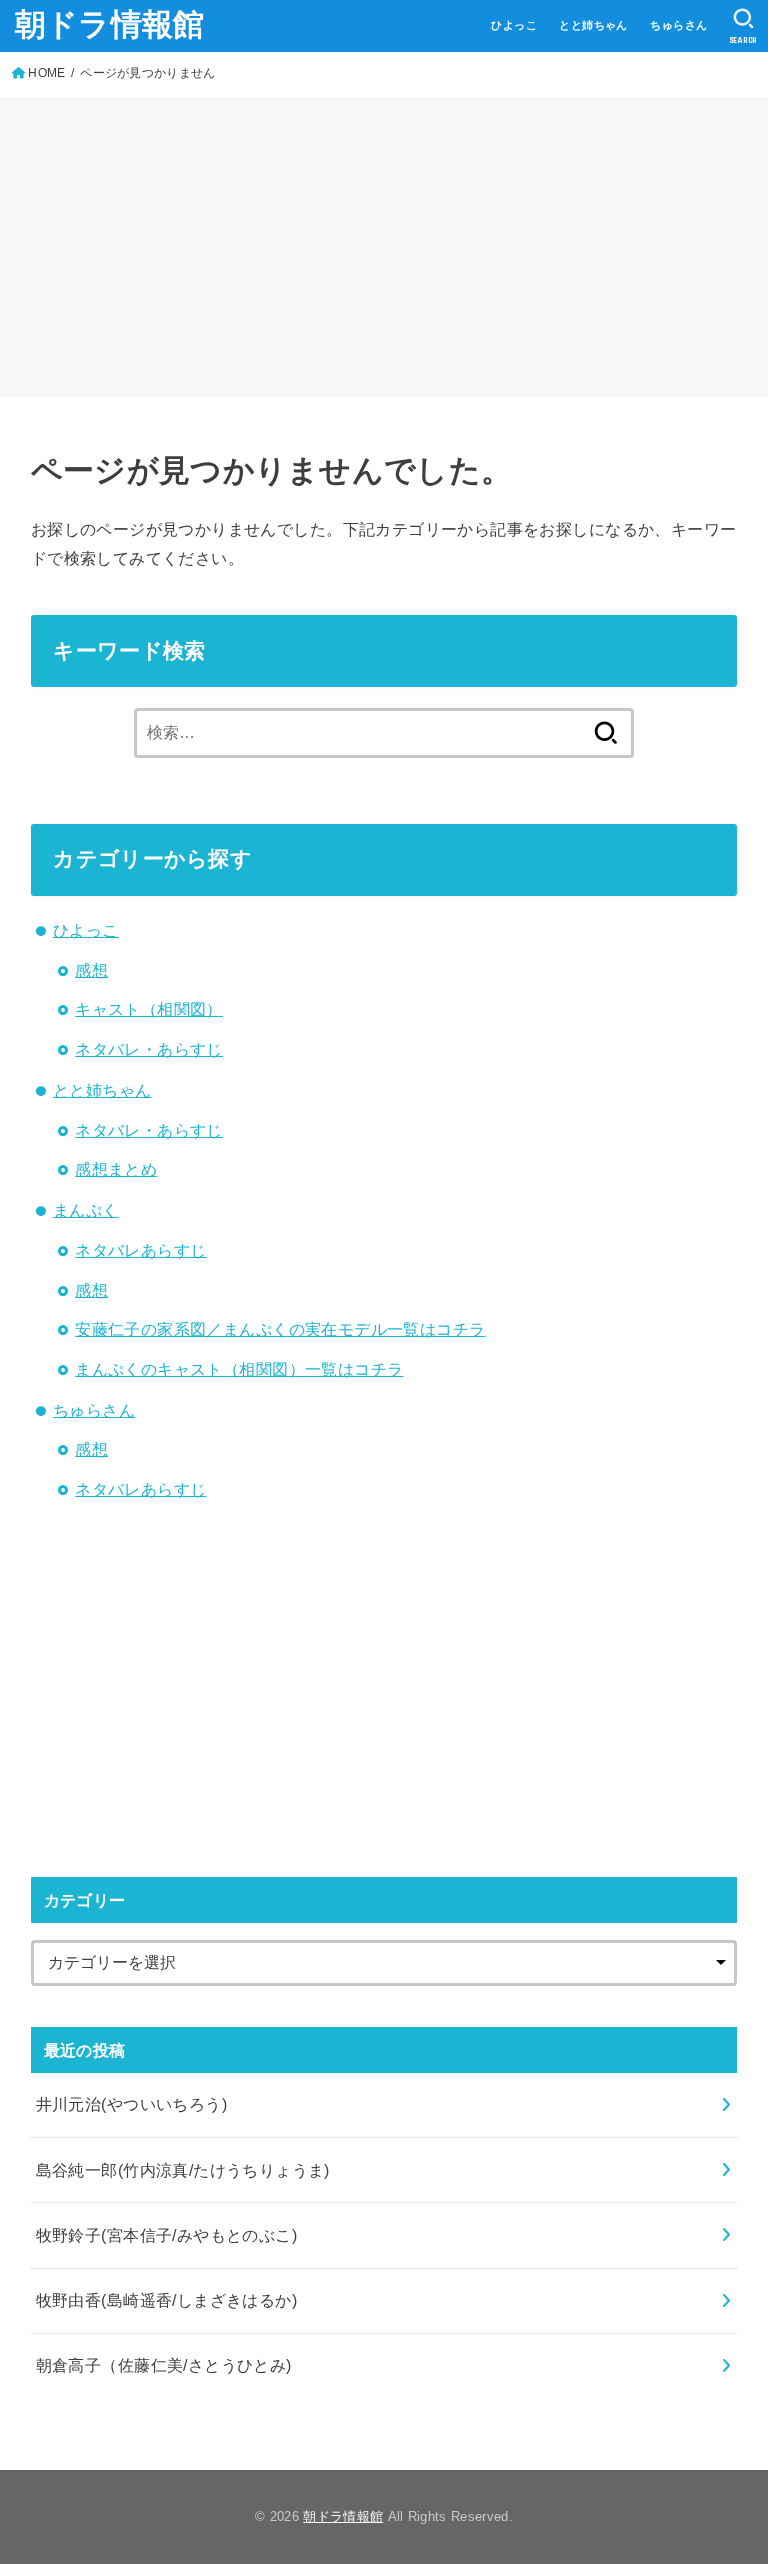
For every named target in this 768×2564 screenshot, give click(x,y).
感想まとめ (116, 1169)
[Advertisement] (384, 247)
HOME (46, 73)
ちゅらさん (678, 25)
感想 (91, 970)
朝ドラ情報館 (110, 24)
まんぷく (86, 1210)
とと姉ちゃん (593, 25)
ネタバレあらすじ (140, 1250)
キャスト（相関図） (149, 1009)
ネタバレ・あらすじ (149, 1049)
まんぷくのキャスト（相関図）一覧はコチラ (239, 1369)
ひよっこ (514, 25)
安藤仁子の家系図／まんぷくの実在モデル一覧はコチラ (280, 1329)
